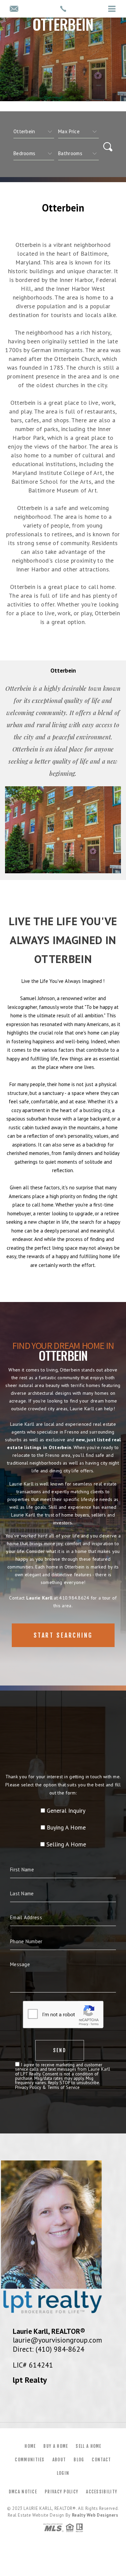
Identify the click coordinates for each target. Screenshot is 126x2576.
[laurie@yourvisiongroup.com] (14, 9)
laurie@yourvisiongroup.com (57, 2340)
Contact (101, 2460)
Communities (30, 2460)
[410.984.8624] (63, 9)
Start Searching (63, 1635)
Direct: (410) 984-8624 (49, 2349)
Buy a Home (56, 2446)
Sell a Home (88, 2446)
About (59, 2460)
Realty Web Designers (95, 2515)
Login (63, 2473)
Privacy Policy (61, 2492)
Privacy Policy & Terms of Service (47, 2087)
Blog (79, 2460)
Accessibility (102, 2492)
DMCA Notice (23, 2492)
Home (30, 2446)
